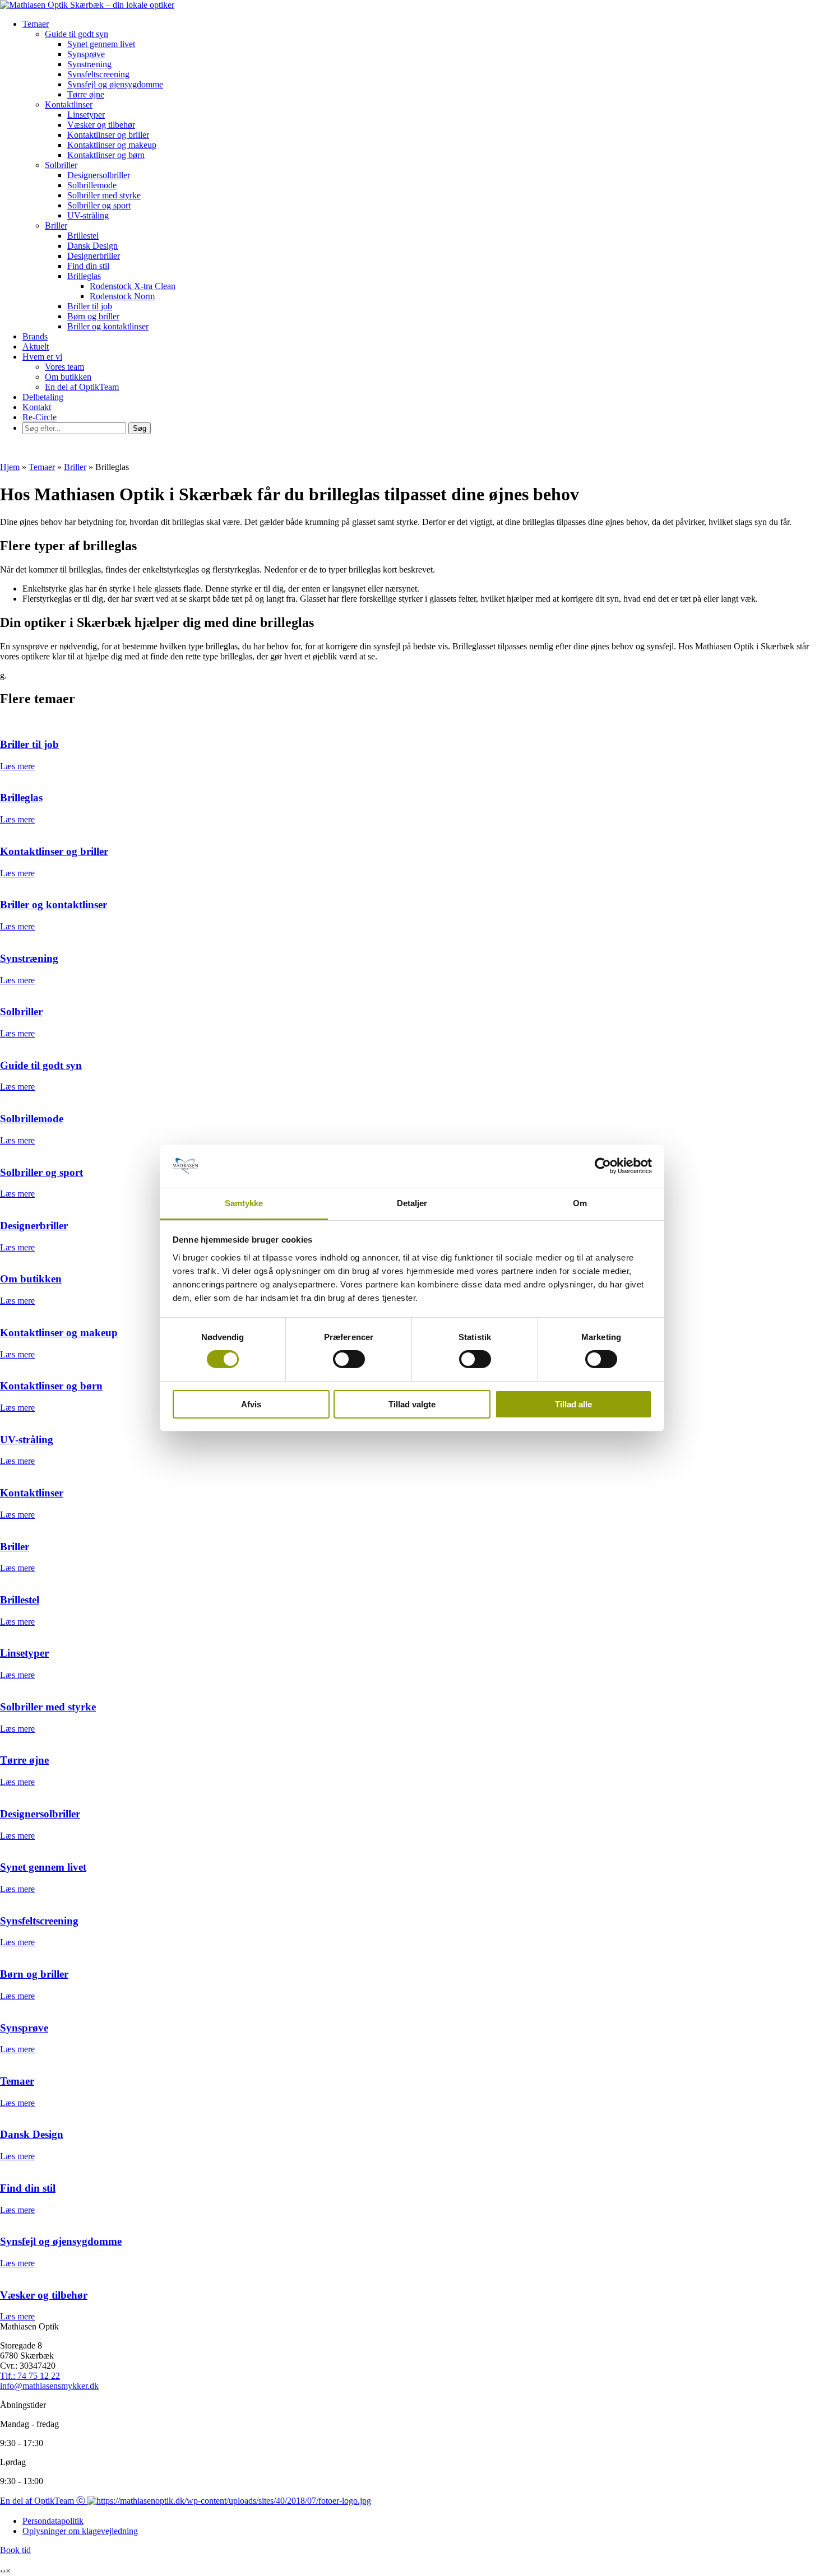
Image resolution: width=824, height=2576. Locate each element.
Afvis (251, 1404)
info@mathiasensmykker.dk (49, 2386)
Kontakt (37, 407)
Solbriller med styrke (104, 195)
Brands (35, 336)
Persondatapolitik (53, 2521)
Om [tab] (580, 1203)
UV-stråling (88, 215)
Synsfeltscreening (98, 74)
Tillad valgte (412, 1404)
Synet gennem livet (101, 44)
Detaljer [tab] (412, 1203)
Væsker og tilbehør (101, 125)
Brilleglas (84, 276)
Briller (56, 225)
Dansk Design (92, 246)
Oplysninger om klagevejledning (80, 2531)
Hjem (10, 467)
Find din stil (88, 266)
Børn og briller (93, 316)
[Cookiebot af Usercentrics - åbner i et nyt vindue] (603, 1166)
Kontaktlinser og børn (106, 155)
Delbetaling (43, 397)
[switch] (349, 1359)
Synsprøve (86, 54)
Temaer (36, 24)
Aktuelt (36, 347)
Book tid (15, 2550)
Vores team (64, 367)
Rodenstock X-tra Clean (133, 286)
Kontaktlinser (69, 104)
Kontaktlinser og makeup (112, 145)
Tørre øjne (86, 94)
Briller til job (90, 306)
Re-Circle (40, 417)
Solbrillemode (92, 185)
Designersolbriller (99, 175)
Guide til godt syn (77, 34)
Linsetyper (86, 115)
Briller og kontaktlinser (108, 326)
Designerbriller (94, 256)
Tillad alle (573, 1404)
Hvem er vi (42, 357)
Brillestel (83, 236)
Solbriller (61, 165)
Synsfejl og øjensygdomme (115, 84)
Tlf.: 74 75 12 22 (30, 2376)
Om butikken (68, 377)
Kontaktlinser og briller (108, 135)
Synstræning (89, 64)
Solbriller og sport (99, 205)
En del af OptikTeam (82, 387)
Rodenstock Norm (122, 296)
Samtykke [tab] (244, 1203)
